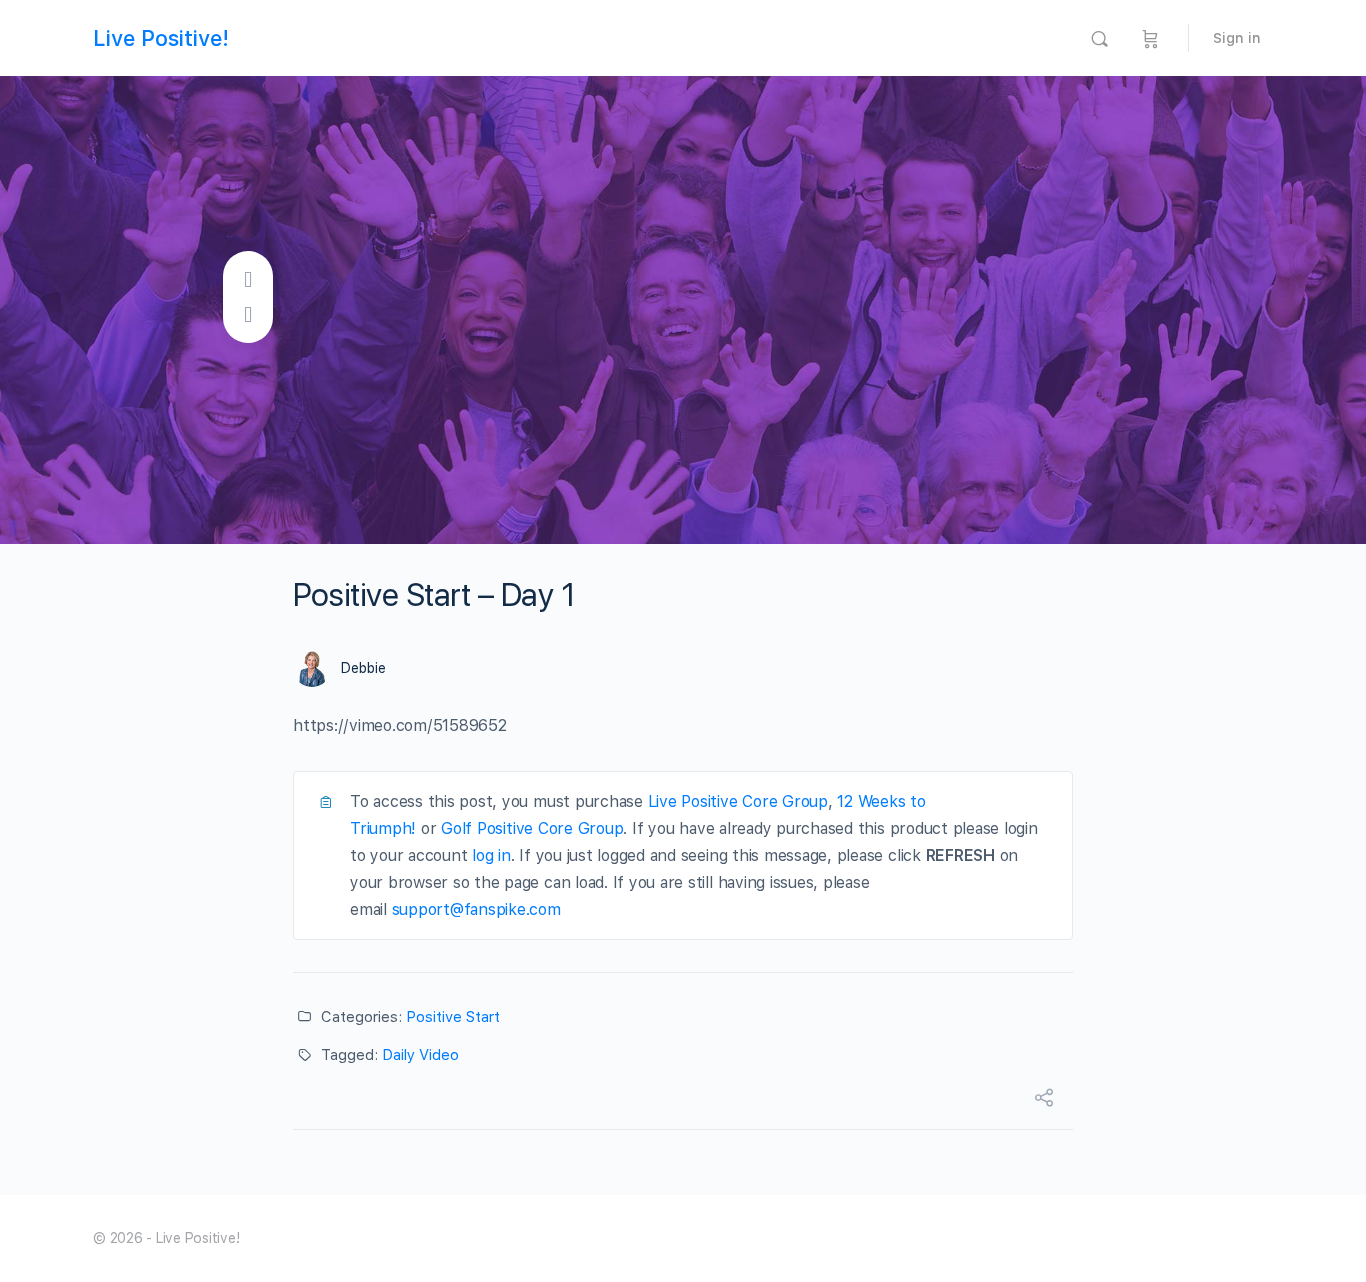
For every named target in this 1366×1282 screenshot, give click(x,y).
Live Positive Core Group (738, 801)
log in (491, 855)
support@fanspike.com (476, 909)
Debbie (363, 668)
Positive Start (453, 1017)
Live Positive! (161, 38)
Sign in (1237, 38)
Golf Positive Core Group (532, 828)
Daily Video (420, 1055)
